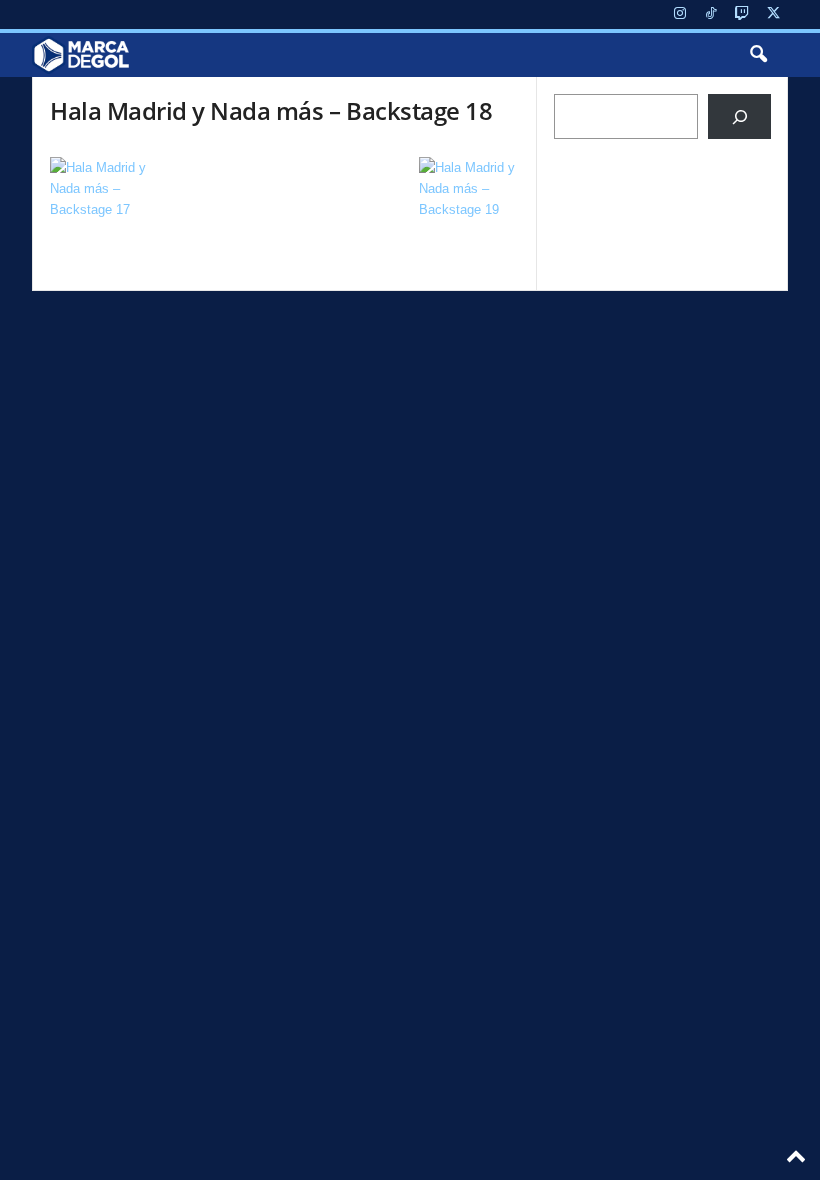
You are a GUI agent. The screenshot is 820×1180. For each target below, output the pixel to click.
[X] (773, 14)
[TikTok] (711, 14)
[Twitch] (742, 14)
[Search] (739, 116)
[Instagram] (680, 14)
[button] (758, 55)
